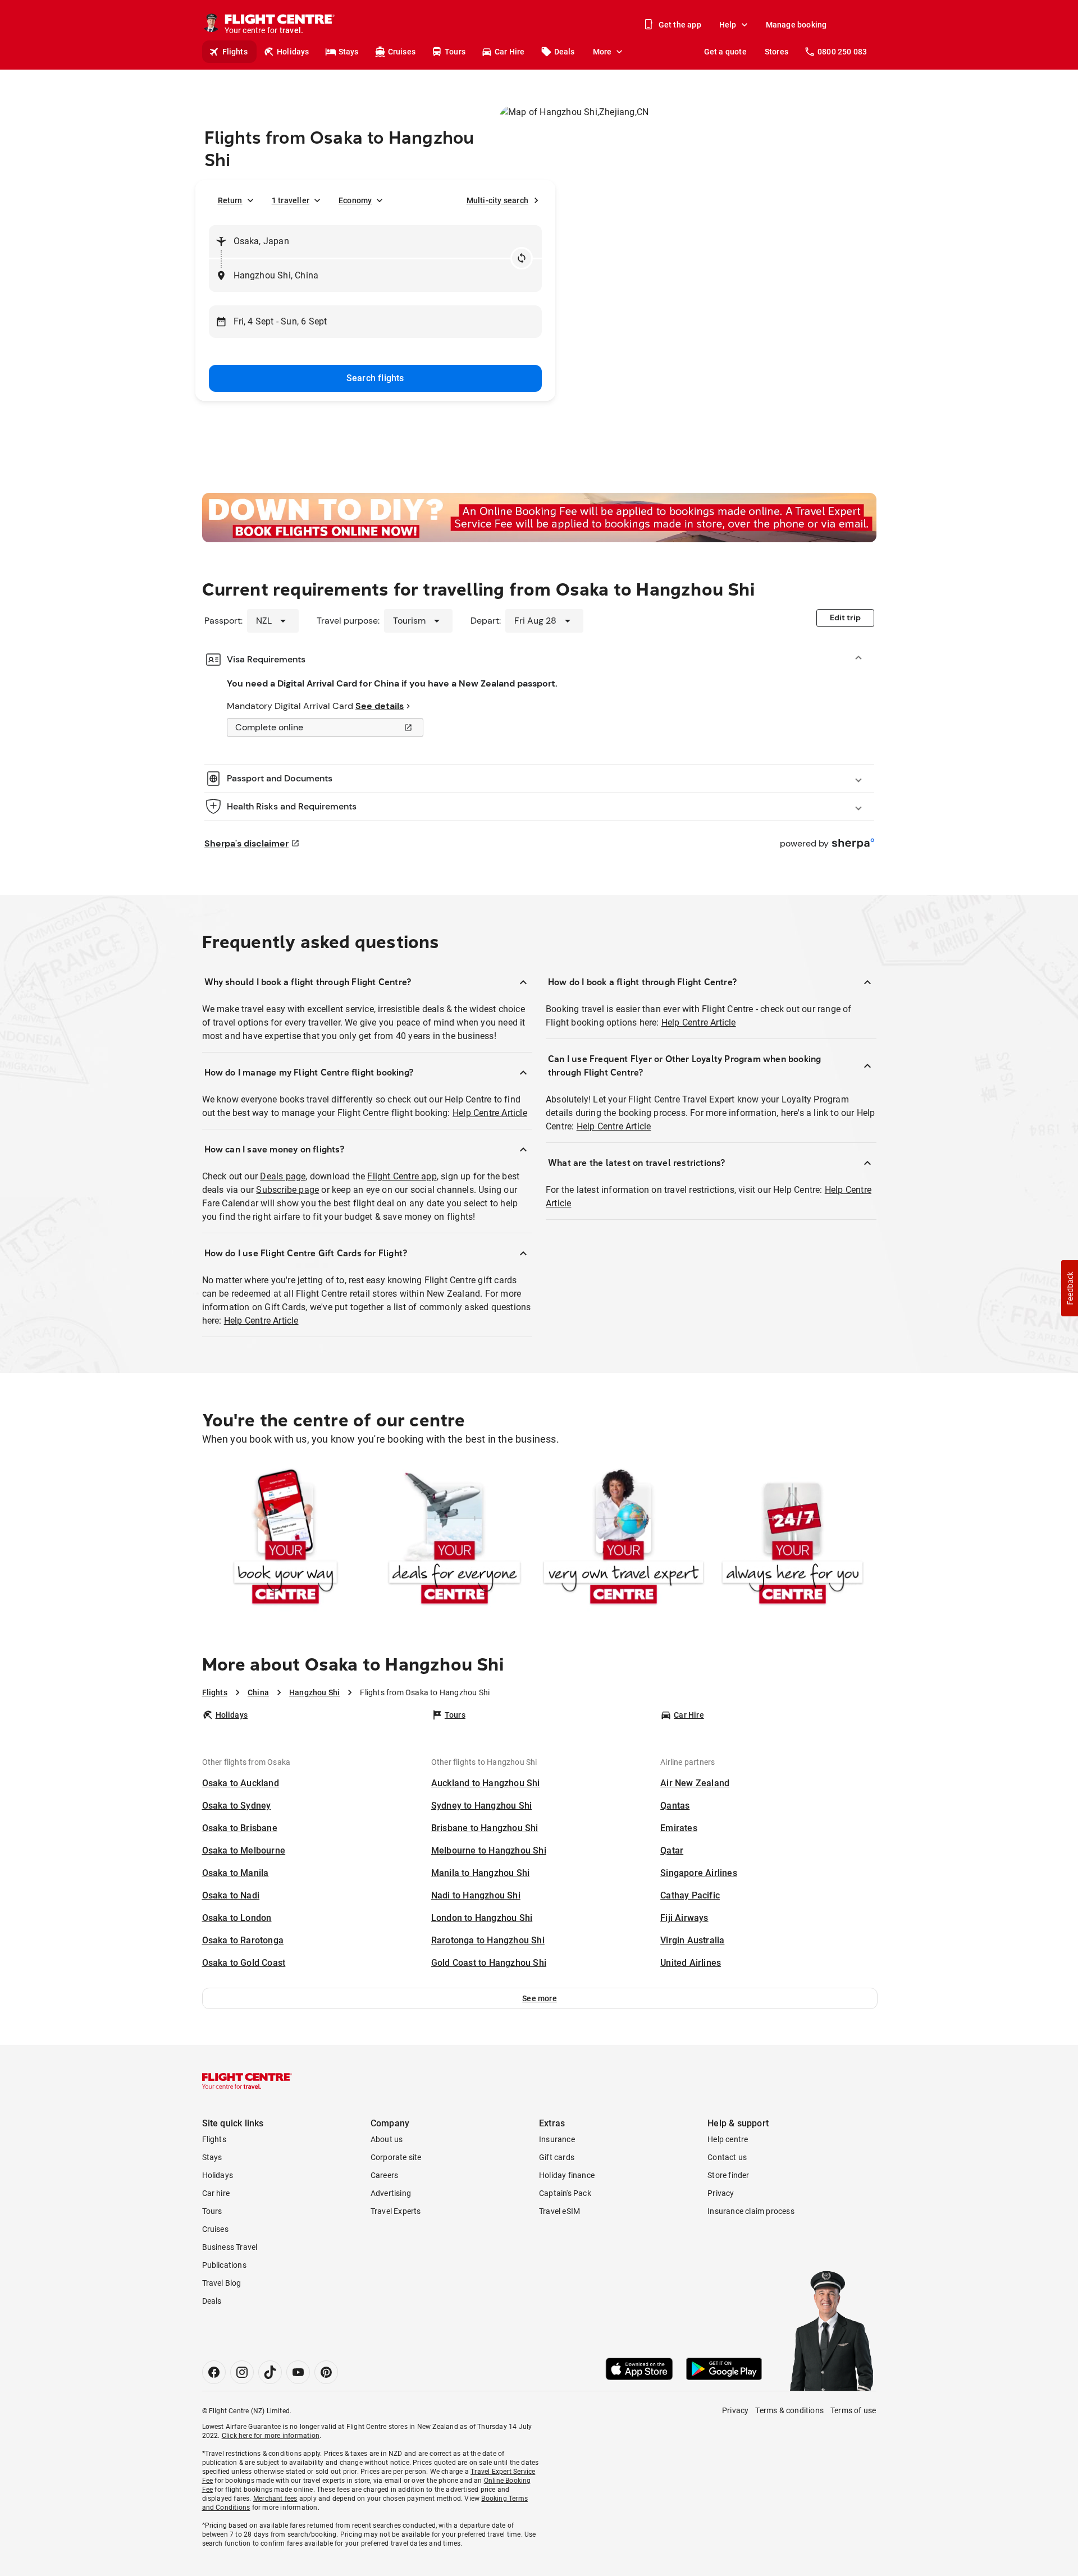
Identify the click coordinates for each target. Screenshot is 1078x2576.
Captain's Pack (565, 2193)
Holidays (293, 52)
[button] (540, 1998)
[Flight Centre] (247, 2081)
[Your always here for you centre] (792, 1539)
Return (230, 200)
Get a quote (725, 52)
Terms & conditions (789, 2410)
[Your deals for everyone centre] (455, 1539)
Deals (565, 52)
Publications (224, 2265)
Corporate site (396, 2157)
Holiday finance (567, 2175)
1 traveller (291, 200)
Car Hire (510, 52)
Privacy (721, 2193)
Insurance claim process (751, 2211)
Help (728, 25)
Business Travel (230, 2247)
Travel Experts (396, 2211)
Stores (776, 52)
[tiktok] (270, 2372)
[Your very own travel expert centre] (623, 1539)
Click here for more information (271, 2436)
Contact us (727, 2157)
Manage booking (796, 25)
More (602, 52)
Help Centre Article (490, 1113)
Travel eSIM (559, 2211)
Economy (355, 200)
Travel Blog (222, 2283)
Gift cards (557, 2157)
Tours (455, 52)
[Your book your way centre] (286, 1539)
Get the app (680, 25)
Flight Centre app (402, 1176)
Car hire (216, 2193)
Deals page (283, 1176)
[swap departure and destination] (522, 258)
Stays (349, 52)
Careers (384, 2175)
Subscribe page (287, 1190)
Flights (235, 52)
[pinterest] (326, 2372)
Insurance (557, 2139)
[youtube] (298, 2372)
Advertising (391, 2193)
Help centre (728, 2139)
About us (387, 2139)
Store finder (728, 2175)
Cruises (402, 52)
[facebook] (214, 2372)
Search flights (375, 378)
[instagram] (242, 2372)
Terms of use (853, 2410)
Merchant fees (275, 2499)
